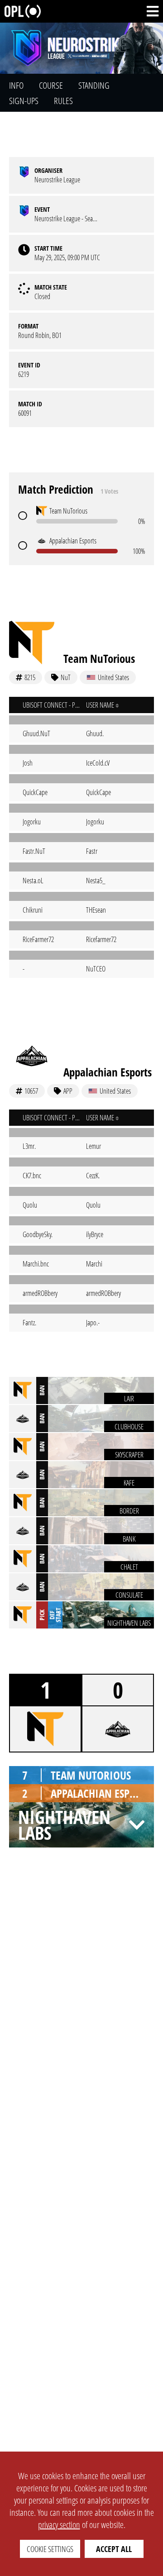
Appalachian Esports (108, 1072)
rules (63, 101)
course (51, 85)
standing (94, 85)
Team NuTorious (99, 658)
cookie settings (50, 2549)
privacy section (59, 2525)
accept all (114, 2549)
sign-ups (24, 101)
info (16, 85)
